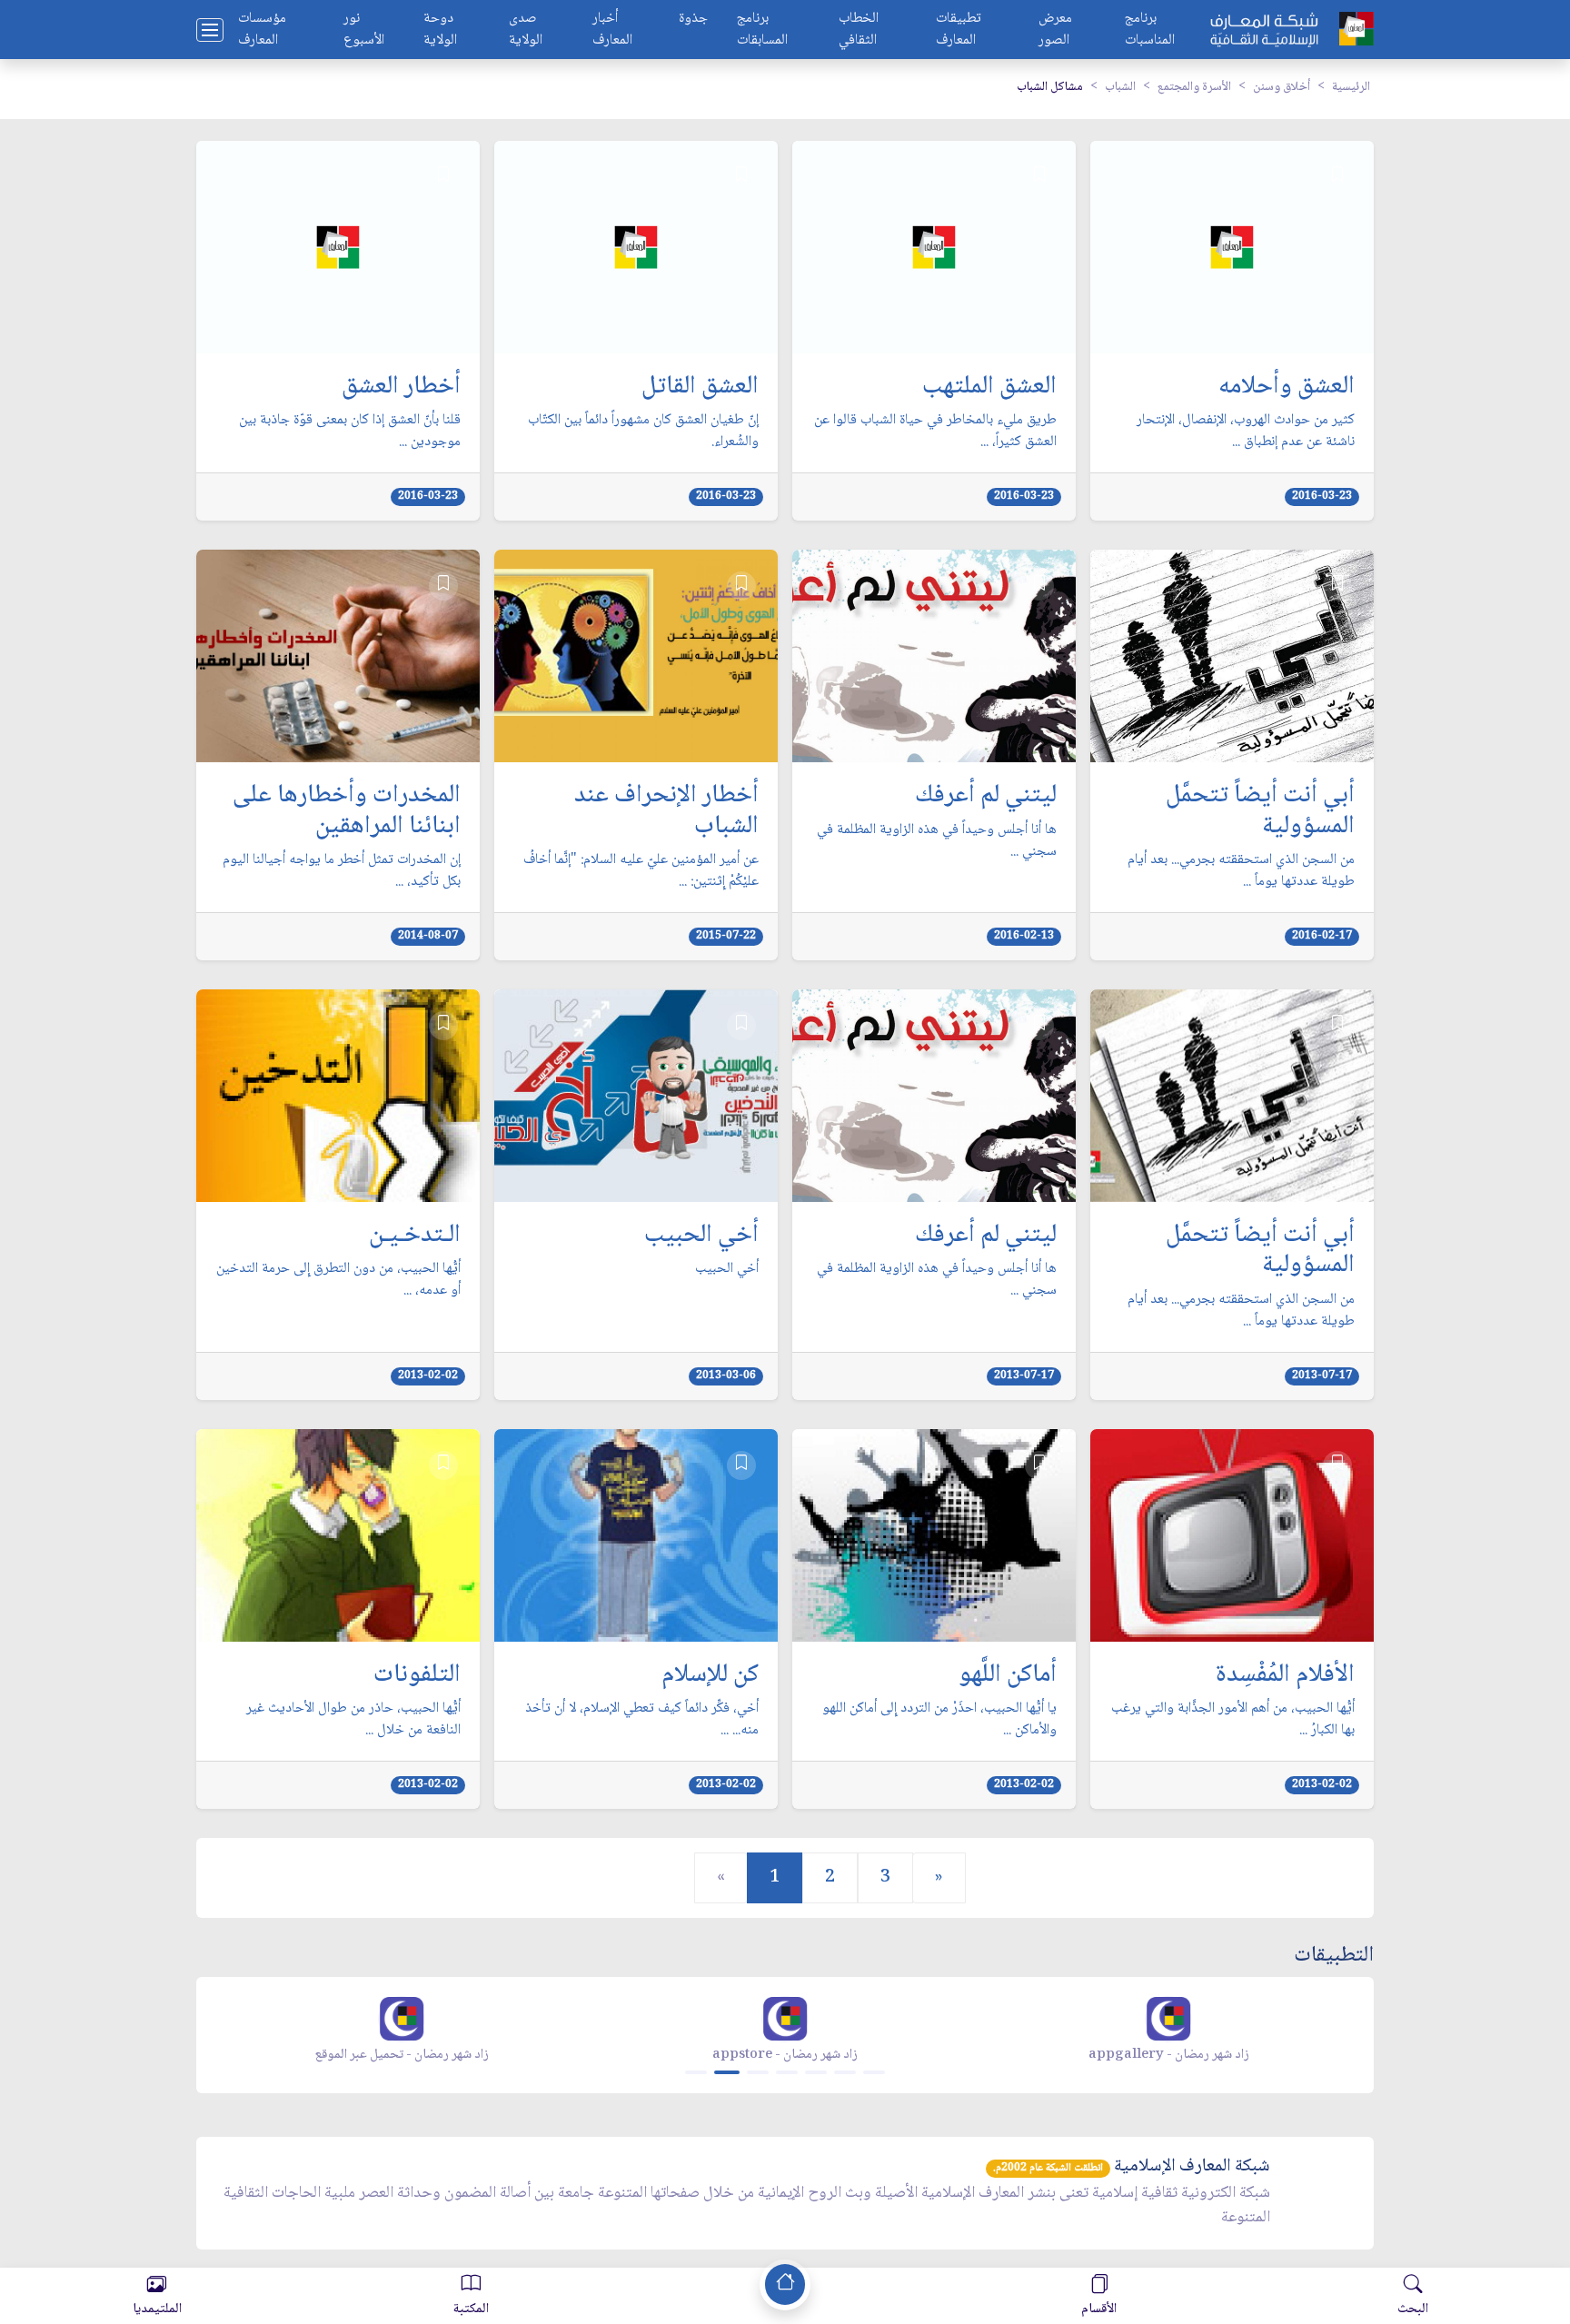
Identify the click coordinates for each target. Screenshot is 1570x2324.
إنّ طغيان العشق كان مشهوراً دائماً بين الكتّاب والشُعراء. (643, 432)
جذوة (693, 20)
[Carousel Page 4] (787, 2072)
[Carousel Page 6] (845, 2072)
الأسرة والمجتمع (1194, 87)
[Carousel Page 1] (696, 2072)
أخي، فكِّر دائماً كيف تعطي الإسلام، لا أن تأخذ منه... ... (642, 1720)
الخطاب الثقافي (859, 30)
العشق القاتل (700, 388)
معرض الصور (1055, 30)
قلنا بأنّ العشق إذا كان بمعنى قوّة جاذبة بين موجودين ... (350, 432)
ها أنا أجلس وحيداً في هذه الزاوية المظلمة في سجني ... (937, 841)
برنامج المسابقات (762, 30)
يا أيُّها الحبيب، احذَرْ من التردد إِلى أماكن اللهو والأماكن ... (939, 1720)
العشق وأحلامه (1287, 388)
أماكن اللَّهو (1008, 1676)
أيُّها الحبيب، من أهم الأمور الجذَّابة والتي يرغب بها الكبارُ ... (1233, 1720)
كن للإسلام (710, 1676)
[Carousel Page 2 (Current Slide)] (727, 2072)
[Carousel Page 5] (816, 2072)
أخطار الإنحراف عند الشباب (666, 812)
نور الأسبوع (364, 30)
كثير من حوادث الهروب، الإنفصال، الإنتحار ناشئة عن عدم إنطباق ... (1246, 432)
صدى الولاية (526, 30)
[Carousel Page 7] (874, 2072)
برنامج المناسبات (1150, 30)
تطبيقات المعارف (959, 30)
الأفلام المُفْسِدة (1285, 1676)
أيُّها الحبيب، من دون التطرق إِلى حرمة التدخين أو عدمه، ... (338, 1280)
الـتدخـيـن (415, 1236)
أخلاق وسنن (1282, 87)
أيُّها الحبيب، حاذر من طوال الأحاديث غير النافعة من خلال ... (353, 1720)
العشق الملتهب (989, 388)
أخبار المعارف (612, 30)
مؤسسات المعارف (262, 30)
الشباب (1120, 87)
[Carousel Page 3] (758, 2072)
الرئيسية (1351, 87)
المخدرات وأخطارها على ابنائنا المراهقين (347, 812)
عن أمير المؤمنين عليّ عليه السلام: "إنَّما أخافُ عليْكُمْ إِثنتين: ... (641, 871)
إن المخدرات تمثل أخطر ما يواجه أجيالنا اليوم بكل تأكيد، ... (342, 871)
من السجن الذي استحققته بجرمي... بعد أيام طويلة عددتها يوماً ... (1241, 871)
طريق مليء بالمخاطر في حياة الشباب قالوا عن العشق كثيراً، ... (935, 432)
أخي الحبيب (701, 1236)
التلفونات (417, 1676)
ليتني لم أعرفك (986, 797)
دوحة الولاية (440, 30)
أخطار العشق (401, 388)
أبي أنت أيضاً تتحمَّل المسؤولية (1260, 812)
